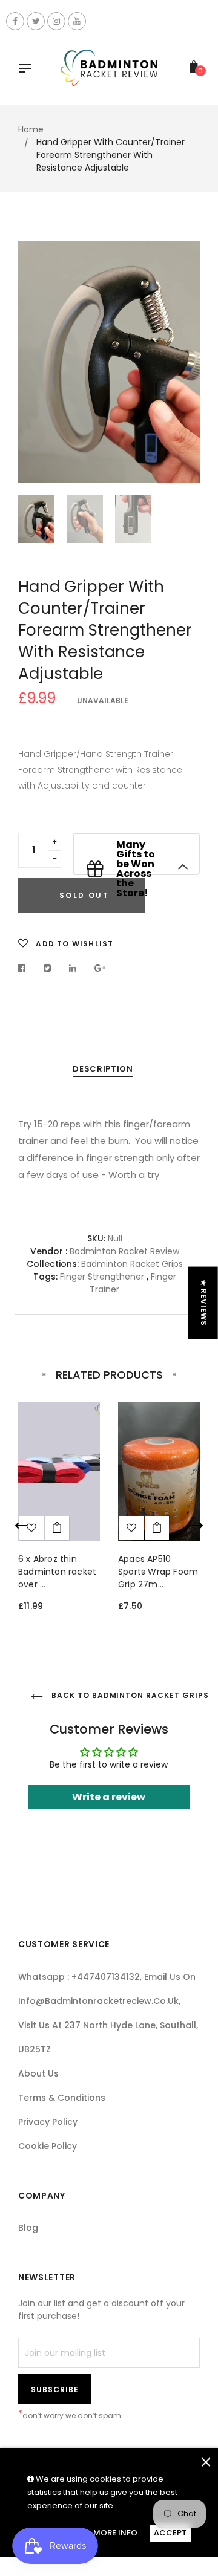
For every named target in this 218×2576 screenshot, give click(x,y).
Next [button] (182, 362)
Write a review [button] (109, 1797)
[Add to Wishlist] (131, 1528)
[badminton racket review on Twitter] (36, 21)
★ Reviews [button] (204, 1303)
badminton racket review (124, 1251)
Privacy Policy (48, 2122)
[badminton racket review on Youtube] (77, 21)
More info (115, 2533)
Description (103, 1069)
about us (38, 2073)
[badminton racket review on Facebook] (15, 21)
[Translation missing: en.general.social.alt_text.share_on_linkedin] (73, 968)
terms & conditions (62, 2098)
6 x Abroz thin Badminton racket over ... (57, 1572)
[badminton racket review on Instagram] (56, 21)
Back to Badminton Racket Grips (124, 1695)
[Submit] (57, 1528)
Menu (28, 70)
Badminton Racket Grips (132, 1264)
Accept (170, 2533)
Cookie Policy (48, 2146)
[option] (109, 362)
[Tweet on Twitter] (48, 968)
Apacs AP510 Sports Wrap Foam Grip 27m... (158, 1572)
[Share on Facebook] (25, 968)
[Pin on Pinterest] (100, 968)
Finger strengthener (102, 1277)
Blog (28, 2228)
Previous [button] (36, 362)
